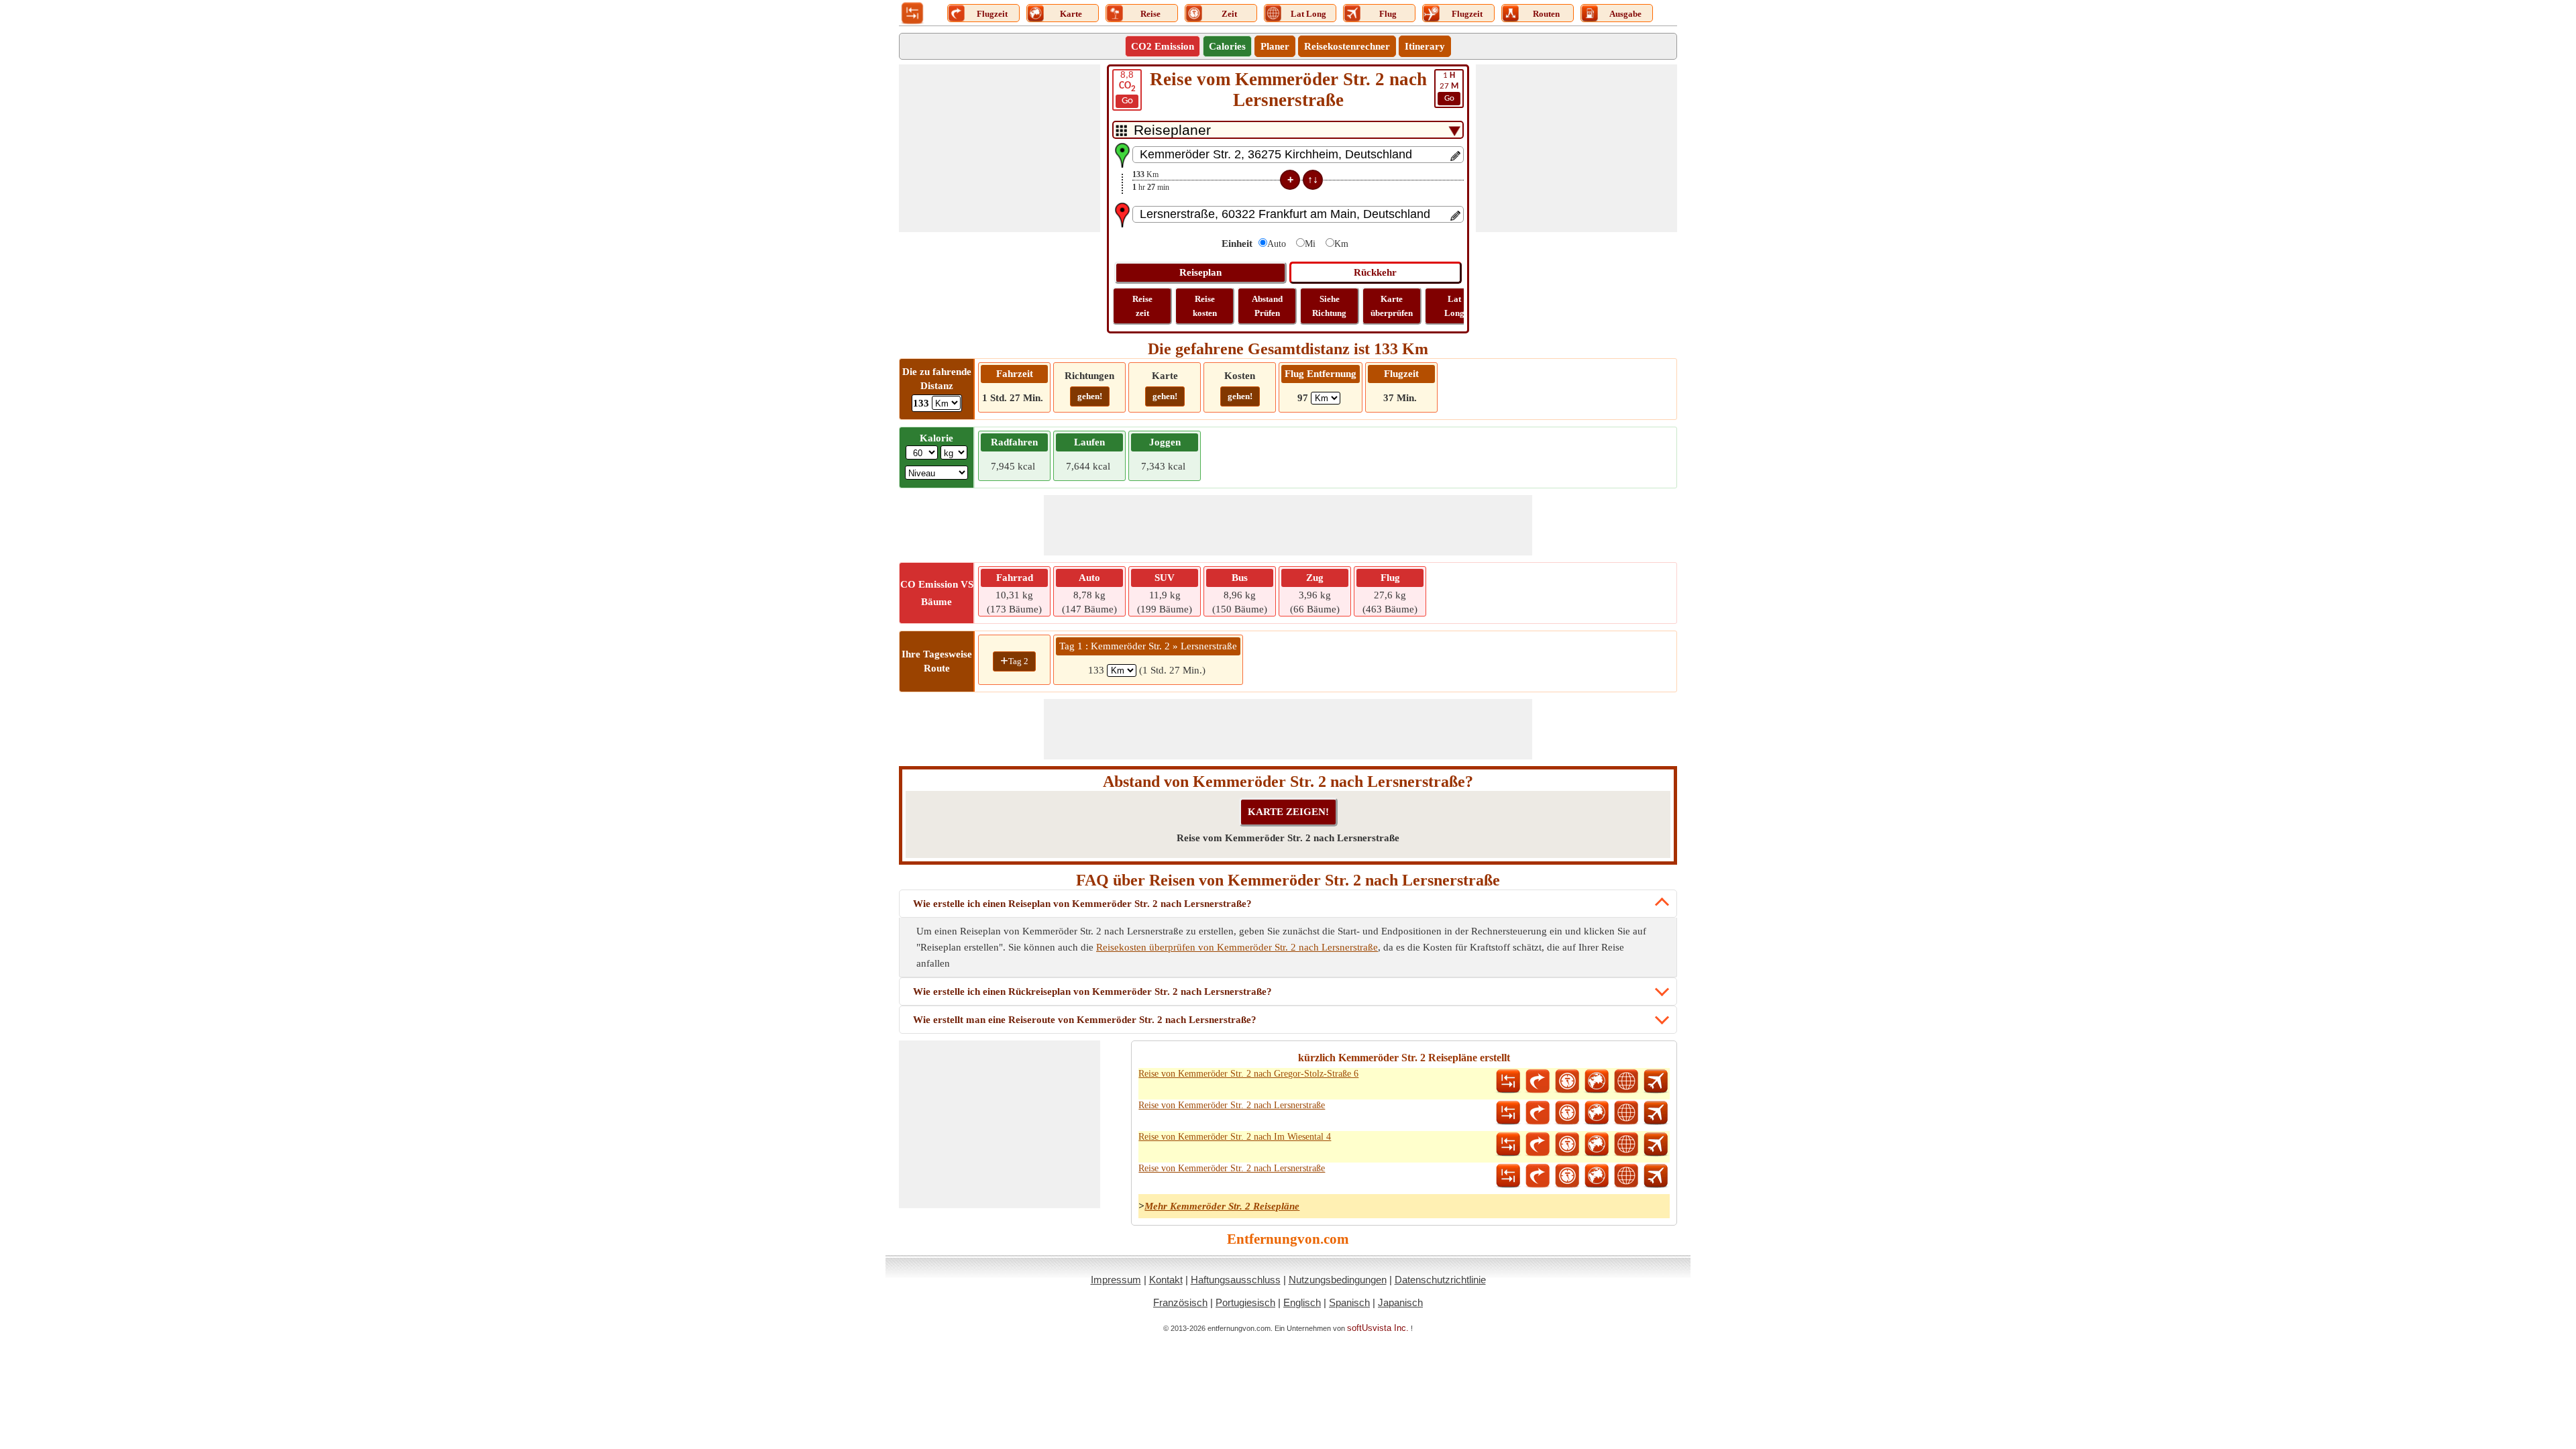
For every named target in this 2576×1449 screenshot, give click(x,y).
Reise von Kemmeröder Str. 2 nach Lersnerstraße (1232, 1105)
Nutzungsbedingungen (1338, 1280)
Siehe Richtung (1329, 306)
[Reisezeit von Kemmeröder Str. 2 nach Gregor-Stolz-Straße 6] (1567, 1081)
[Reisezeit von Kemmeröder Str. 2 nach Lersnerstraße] (1567, 1113)
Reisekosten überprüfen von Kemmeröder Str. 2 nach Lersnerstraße (1237, 947)
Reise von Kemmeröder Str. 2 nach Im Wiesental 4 (1235, 1137)
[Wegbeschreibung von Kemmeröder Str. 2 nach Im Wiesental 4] (1538, 1144)
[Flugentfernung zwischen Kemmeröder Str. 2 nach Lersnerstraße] (1656, 1113)
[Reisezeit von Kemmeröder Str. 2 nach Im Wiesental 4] (1567, 1144)
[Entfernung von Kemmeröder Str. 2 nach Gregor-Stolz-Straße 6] (1508, 1081)
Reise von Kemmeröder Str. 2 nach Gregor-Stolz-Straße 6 (1248, 1074)
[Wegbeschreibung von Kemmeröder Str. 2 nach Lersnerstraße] (1538, 1113)
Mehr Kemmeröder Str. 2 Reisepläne (1222, 1206)
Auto (1277, 244)
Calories (1227, 46)
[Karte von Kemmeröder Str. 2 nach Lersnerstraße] (1597, 1113)
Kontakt (1166, 1280)
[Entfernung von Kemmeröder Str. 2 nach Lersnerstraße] (1508, 1113)
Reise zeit (1142, 306)
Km (1341, 244)
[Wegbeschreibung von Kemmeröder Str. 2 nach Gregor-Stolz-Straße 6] (1538, 1081)
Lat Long (1454, 306)
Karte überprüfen (1392, 306)
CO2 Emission (1163, 46)
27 (1449, 87)
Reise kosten (1205, 306)
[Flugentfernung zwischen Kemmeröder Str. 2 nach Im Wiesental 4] (1656, 1144)
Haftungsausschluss (1236, 1280)
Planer (1275, 46)
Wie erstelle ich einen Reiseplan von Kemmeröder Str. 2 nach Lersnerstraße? (1082, 904)
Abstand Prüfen (1267, 306)
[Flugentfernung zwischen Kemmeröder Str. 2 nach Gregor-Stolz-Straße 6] (1656, 1081)
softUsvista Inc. (1378, 1328)
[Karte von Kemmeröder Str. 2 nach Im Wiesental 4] (1597, 1144)
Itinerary (1425, 46)
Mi (1310, 244)
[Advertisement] (1000, 148)
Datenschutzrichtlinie (1440, 1280)
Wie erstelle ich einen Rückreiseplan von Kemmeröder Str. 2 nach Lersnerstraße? (1092, 991)
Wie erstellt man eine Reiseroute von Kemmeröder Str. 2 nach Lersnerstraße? (1085, 1020)
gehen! (1090, 396)
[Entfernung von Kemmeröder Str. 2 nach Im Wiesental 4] (1508, 1144)
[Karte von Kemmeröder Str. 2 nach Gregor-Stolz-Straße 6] (1597, 1081)
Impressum (1116, 1280)
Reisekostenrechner (1347, 46)
